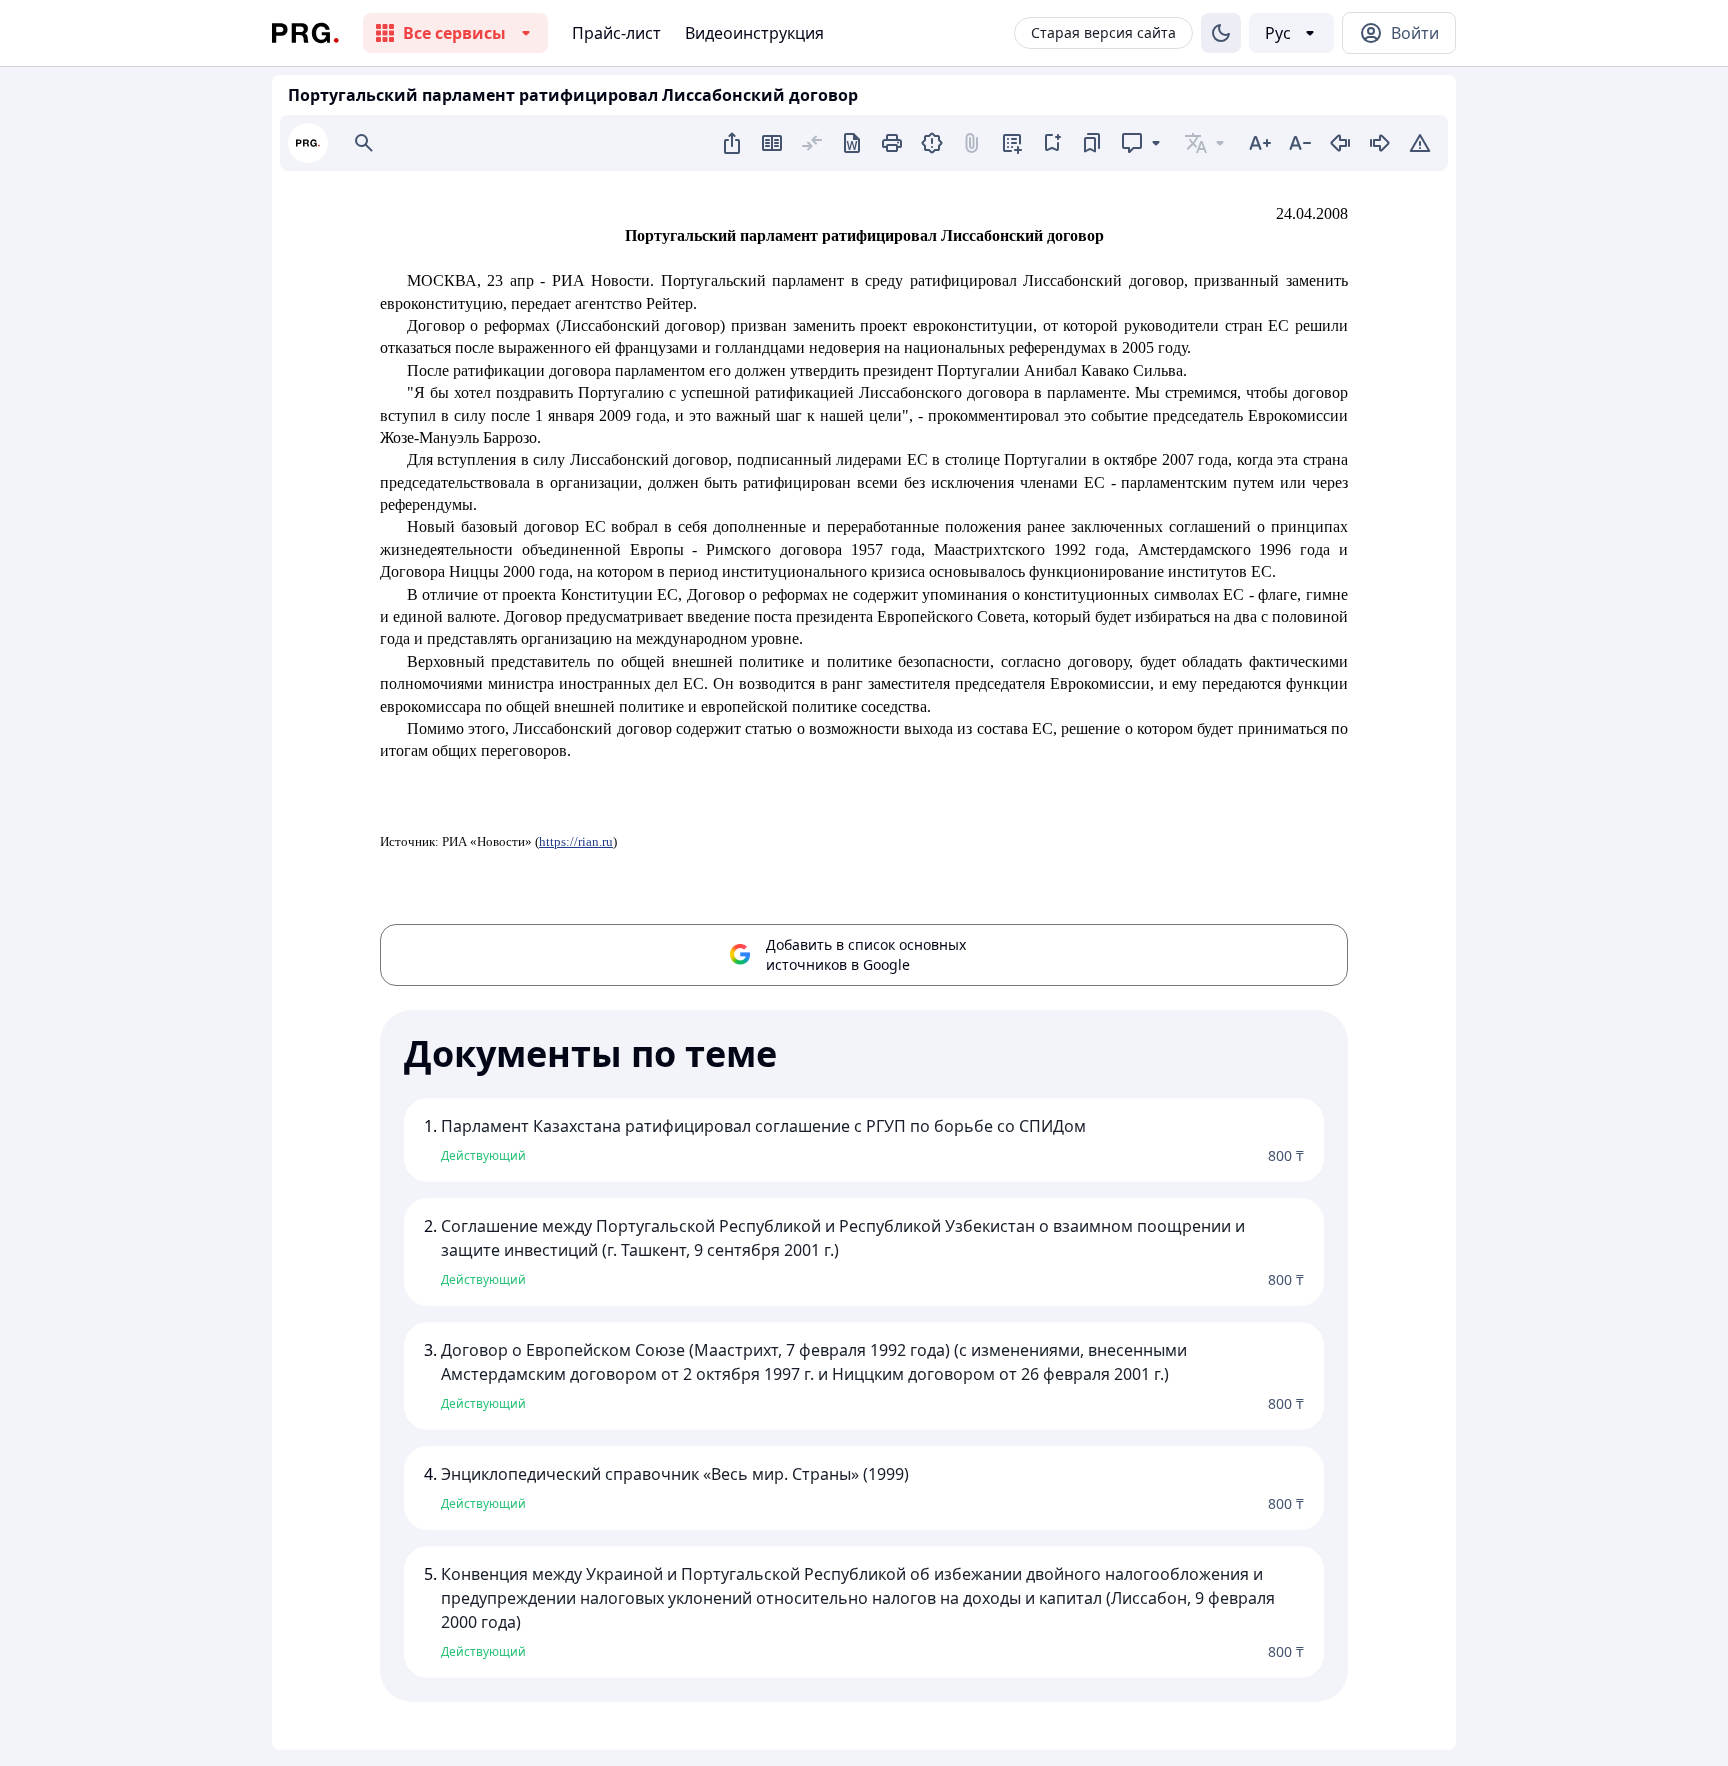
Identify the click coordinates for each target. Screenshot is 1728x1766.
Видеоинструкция (754, 33)
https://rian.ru (576, 841)
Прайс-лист (616, 33)
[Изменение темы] (1221, 33)
